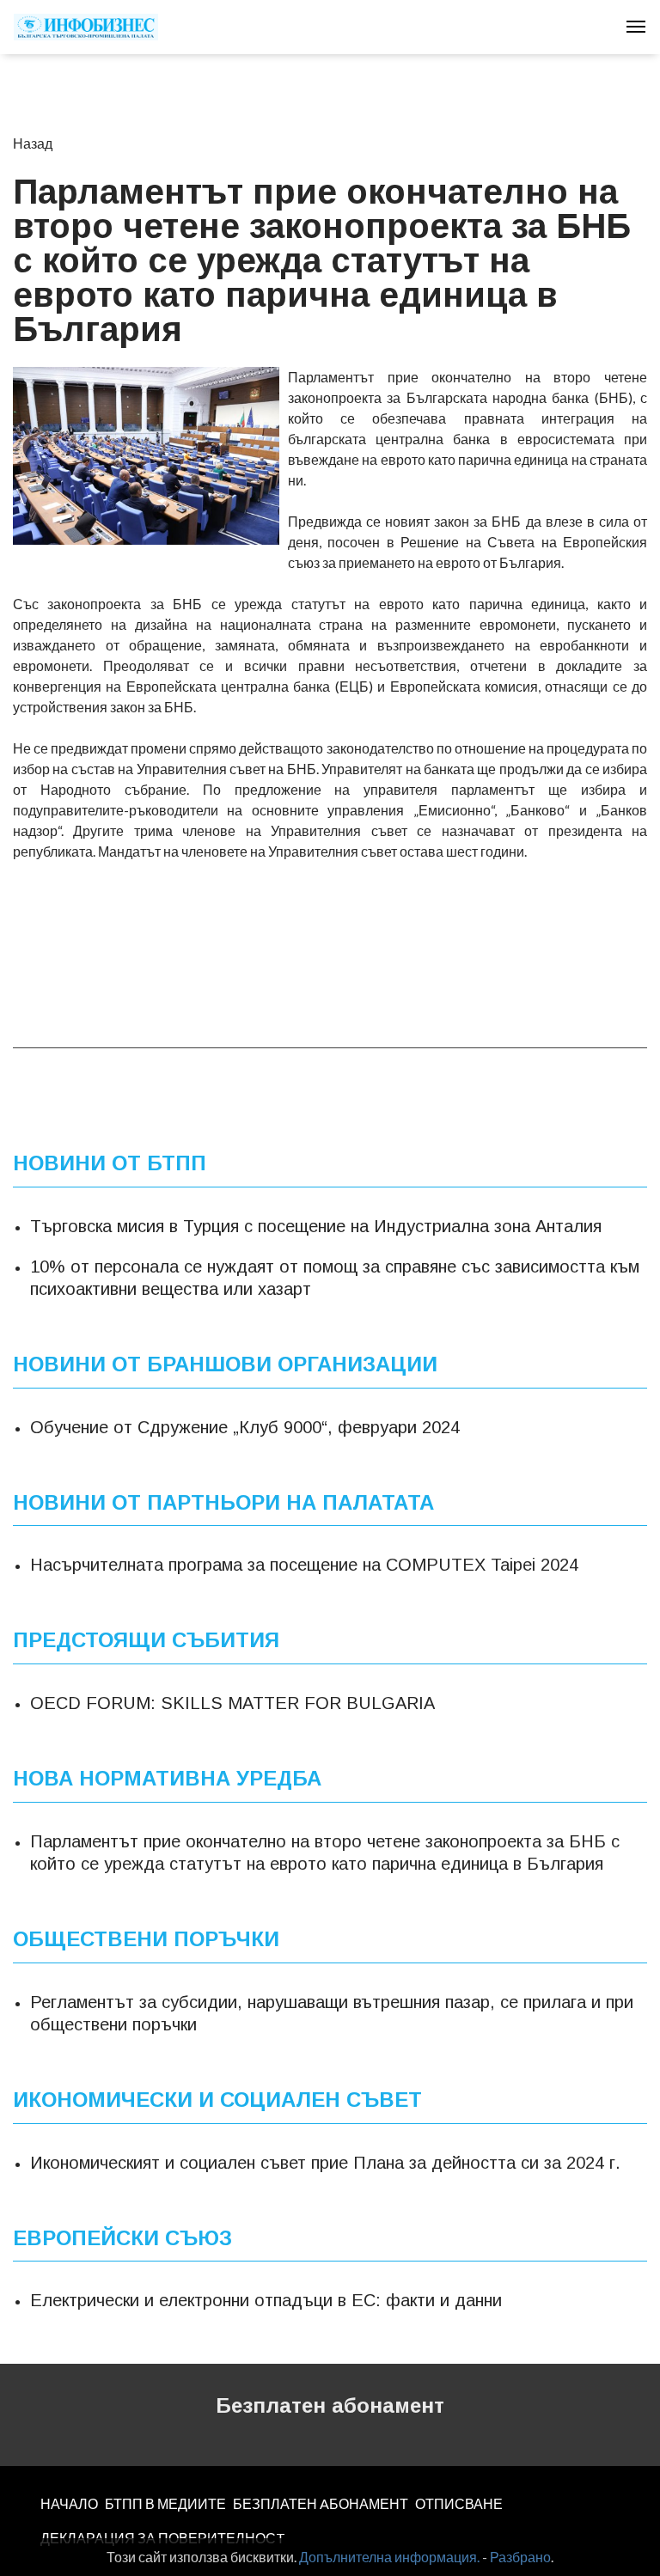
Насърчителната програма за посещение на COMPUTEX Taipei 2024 (304, 1565)
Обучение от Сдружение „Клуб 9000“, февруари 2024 (245, 1427)
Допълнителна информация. (389, 2557)
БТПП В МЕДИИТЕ (165, 2503)
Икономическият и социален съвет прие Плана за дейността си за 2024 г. (325, 2163)
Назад (33, 143)
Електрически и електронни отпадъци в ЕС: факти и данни (266, 2300)
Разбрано (520, 2557)
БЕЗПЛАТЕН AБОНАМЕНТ (321, 2503)
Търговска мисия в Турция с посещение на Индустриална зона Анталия (316, 1226)
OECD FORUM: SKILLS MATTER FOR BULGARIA (232, 1703)
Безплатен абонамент (330, 2405)
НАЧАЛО (69, 2503)
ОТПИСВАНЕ (459, 2503)
